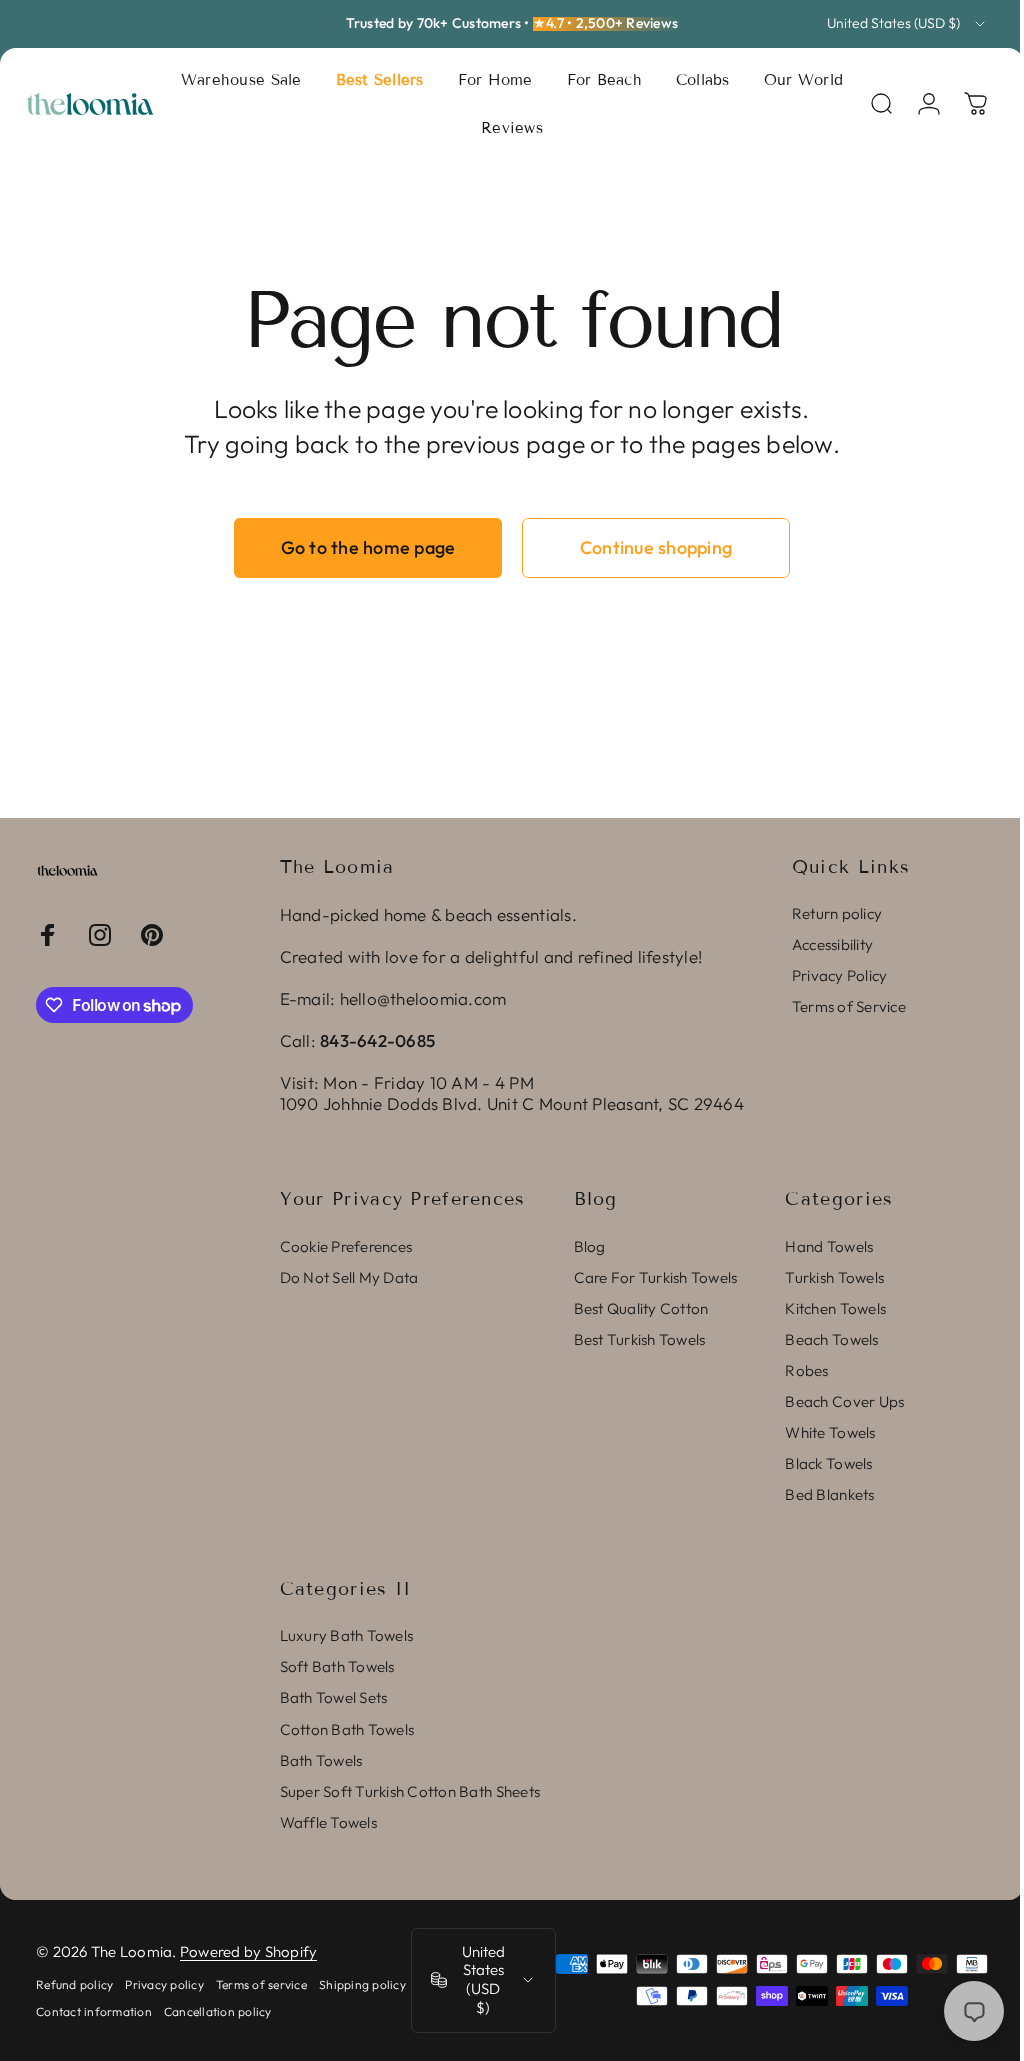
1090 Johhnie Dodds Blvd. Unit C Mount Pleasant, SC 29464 (512, 1103)
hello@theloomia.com (423, 998)
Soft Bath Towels (337, 1666)
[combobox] (907, 24)
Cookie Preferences (346, 1246)
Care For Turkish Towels (656, 1277)
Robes (806, 1370)
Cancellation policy (317, 2011)
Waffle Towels (328, 1822)
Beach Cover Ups (844, 1401)
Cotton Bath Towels (347, 1729)
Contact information (193, 2011)
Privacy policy (164, 1984)
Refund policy (74, 1984)
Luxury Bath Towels (347, 1635)
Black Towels (828, 1463)
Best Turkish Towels (640, 1339)
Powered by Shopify (249, 1951)
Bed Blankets (829, 1494)
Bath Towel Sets (334, 1697)
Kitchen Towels (835, 1308)
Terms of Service (849, 1006)
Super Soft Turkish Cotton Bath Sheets (410, 1791)
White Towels (830, 1432)
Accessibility (832, 944)
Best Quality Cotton (641, 1308)
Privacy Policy (840, 975)
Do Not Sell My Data (349, 1277)
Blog (590, 1246)
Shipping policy (79, 2011)
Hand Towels (829, 1246)
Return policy (837, 913)
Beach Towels (831, 1339)
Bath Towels (321, 1760)
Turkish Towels (834, 1277)
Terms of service (261, 1984)
